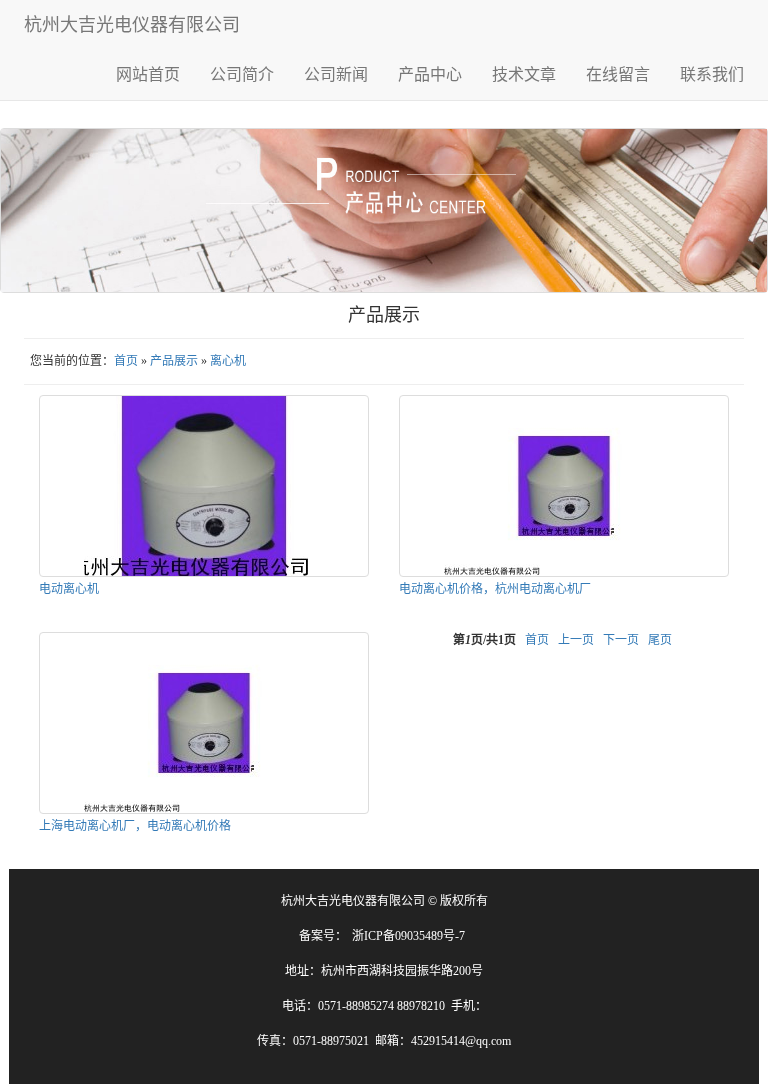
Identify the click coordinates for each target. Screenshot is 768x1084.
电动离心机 (69, 589)
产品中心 (430, 74)
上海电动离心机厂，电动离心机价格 (135, 826)
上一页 (576, 640)
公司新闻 (336, 74)
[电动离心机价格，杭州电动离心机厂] (564, 486)
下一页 (621, 640)
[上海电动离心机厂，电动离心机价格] (204, 723)
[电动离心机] (204, 486)
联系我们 (712, 74)
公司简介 (242, 74)
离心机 (228, 361)
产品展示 (174, 361)
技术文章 (524, 74)
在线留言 (618, 74)
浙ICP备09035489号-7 (408, 936)
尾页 (660, 640)
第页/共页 (484, 640)
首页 (126, 361)
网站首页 (148, 74)
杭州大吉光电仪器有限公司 (132, 25)
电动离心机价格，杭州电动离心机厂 (495, 589)
